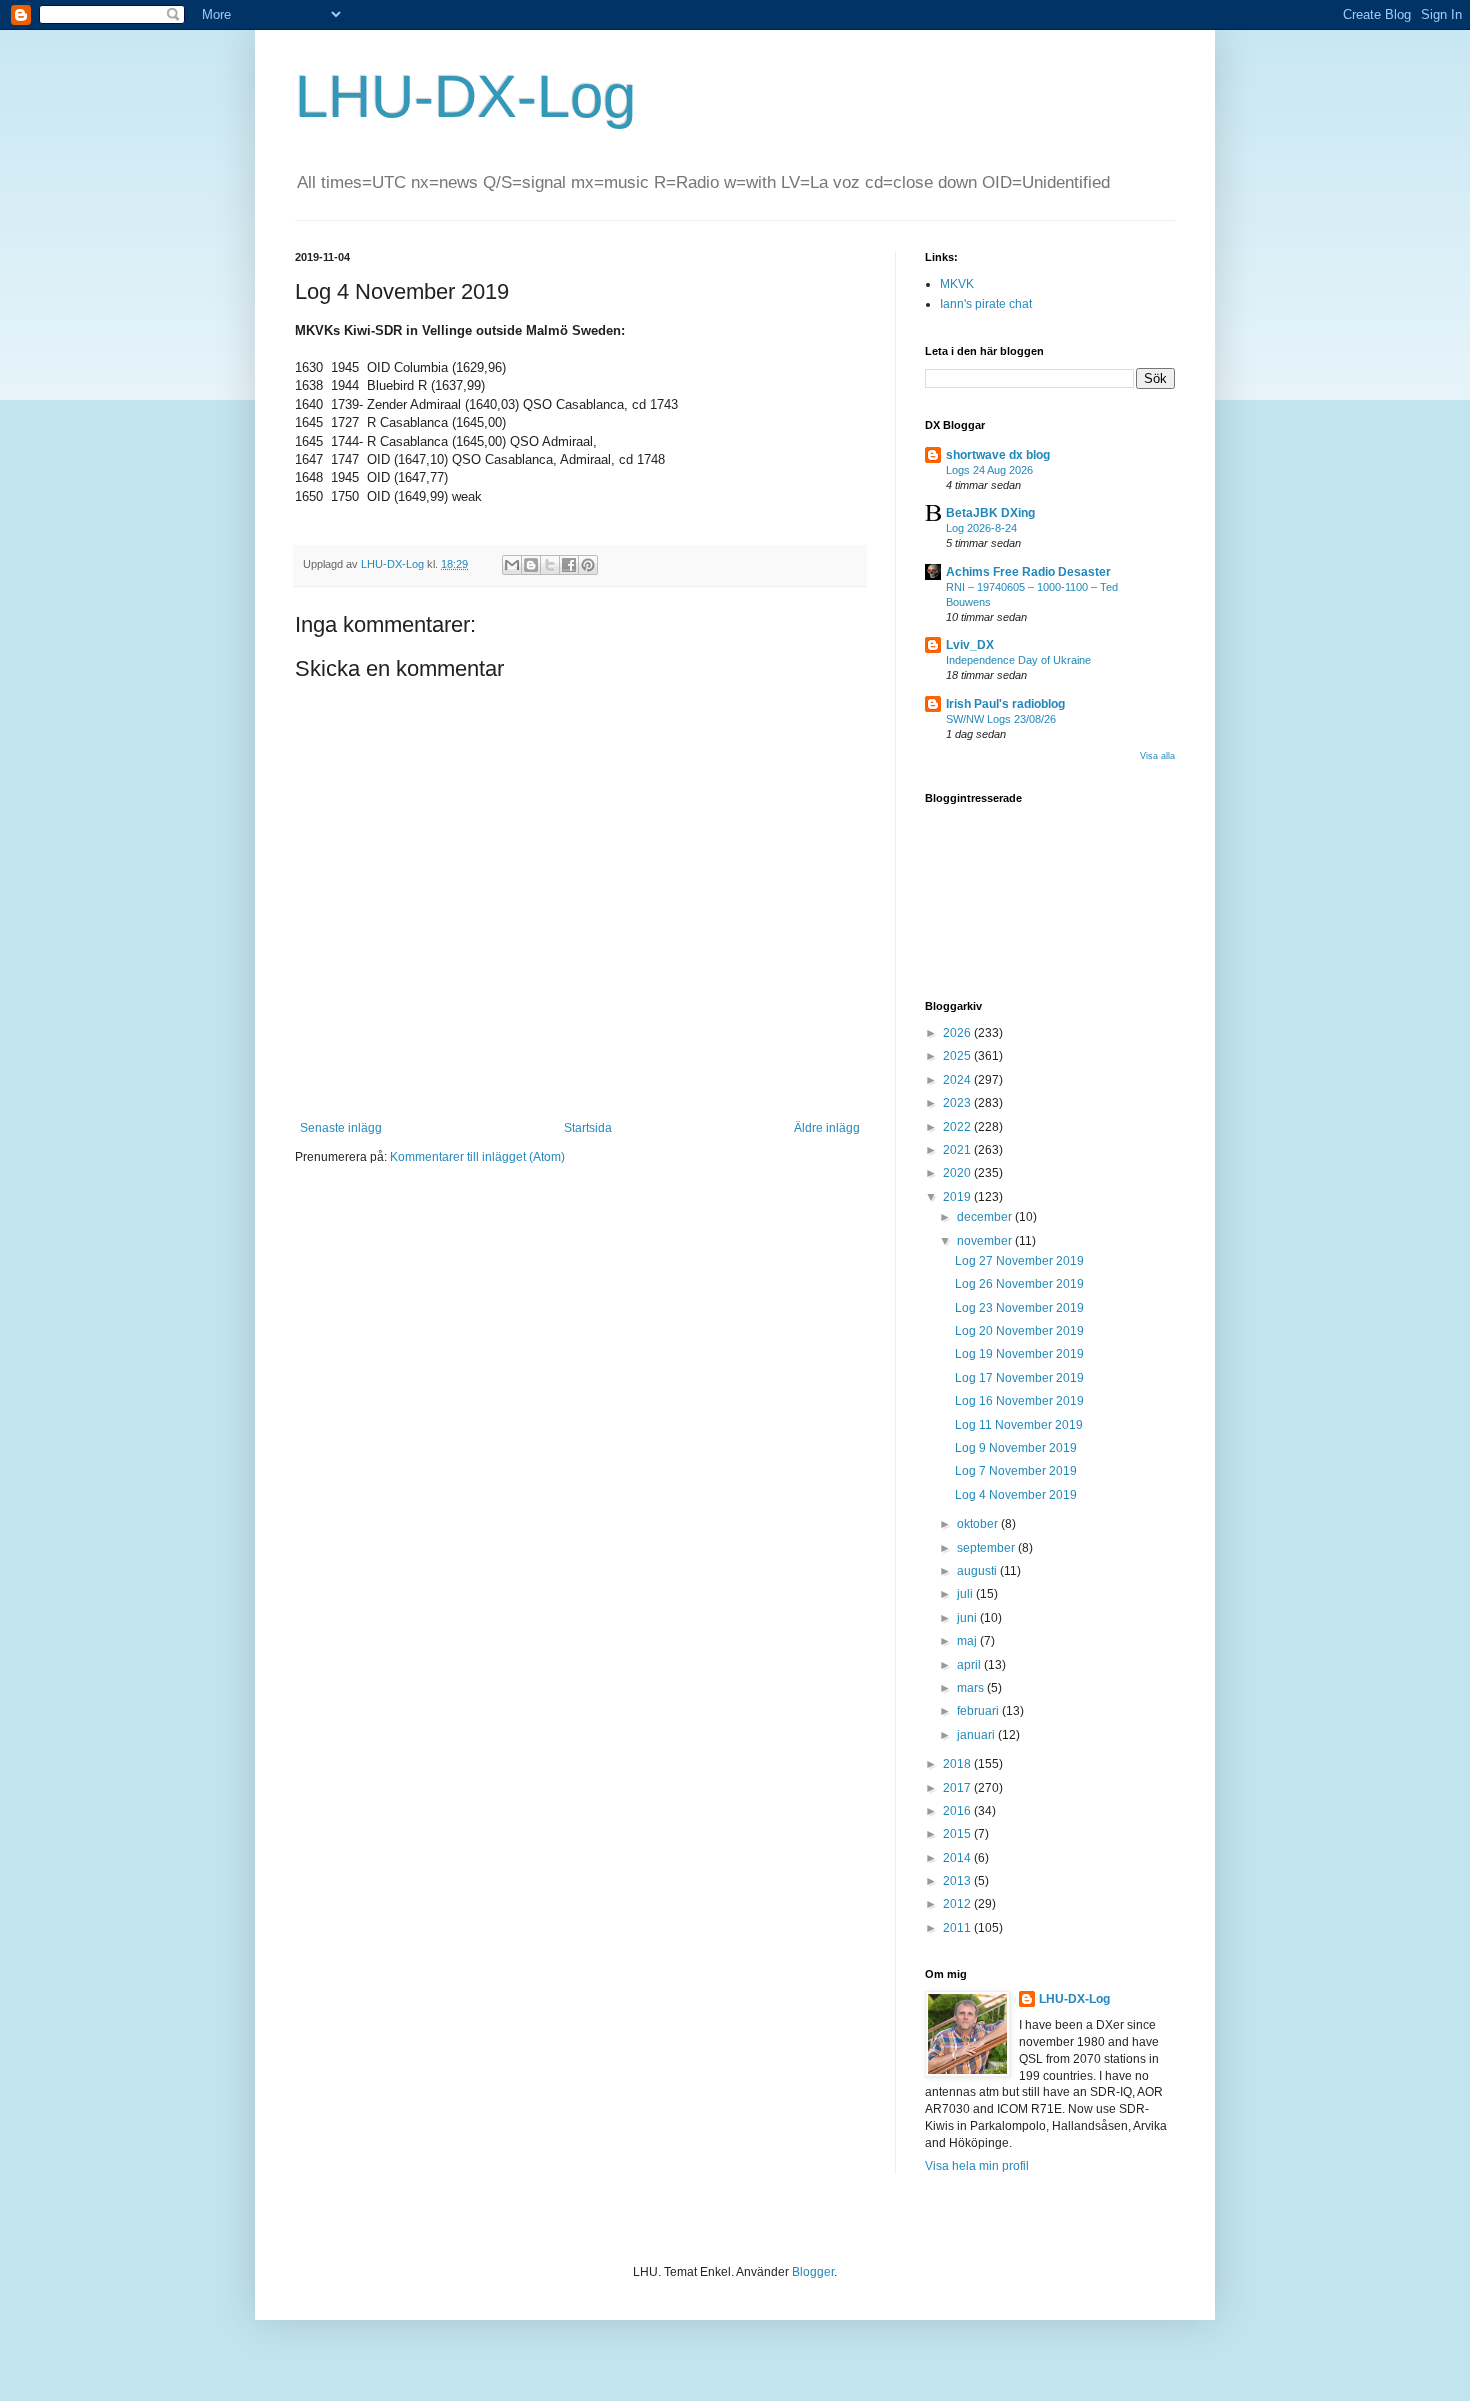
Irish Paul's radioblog (1005, 704)
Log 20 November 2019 (1019, 1331)
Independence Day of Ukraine (1018, 660)
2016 (958, 1811)
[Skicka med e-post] (512, 565)
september (987, 1548)
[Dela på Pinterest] (588, 565)
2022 (958, 1127)
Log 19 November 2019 (1019, 1354)
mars (972, 1688)
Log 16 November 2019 (1019, 1401)
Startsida (588, 1128)
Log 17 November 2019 (1019, 1378)
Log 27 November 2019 (1019, 1261)
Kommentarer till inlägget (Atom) (477, 1157)
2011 (958, 1928)
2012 (958, 1904)
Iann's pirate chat (986, 304)
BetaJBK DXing (990, 513)
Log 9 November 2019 (1016, 1448)
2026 (958, 1033)
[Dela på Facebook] (569, 565)
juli (966, 1594)
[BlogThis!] (531, 565)
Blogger (813, 2272)
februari (979, 1711)
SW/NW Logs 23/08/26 (1001, 719)
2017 (958, 1788)
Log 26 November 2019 (1019, 1284)
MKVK (957, 284)
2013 (958, 1881)
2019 (958, 1197)
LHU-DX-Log (465, 96)
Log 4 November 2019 (1016, 1495)
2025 (958, 1056)
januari (977, 1735)
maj (968, 1641)
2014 (958, 1858)
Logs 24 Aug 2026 (989, 470)
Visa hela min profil (977, 2166)
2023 (958, 1103)
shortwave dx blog (998, 455)
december (986, 1217)
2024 (958, 1080)
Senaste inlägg (341, 1128)
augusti (978, 1571)
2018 (958, 1764)
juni (968, 1618)
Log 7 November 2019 (1016, 1471)
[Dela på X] (550, 565)
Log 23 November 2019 (1019, 1308)
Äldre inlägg (827, 1128)
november (986, 1241)
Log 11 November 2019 (1019, 1425)
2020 (958, 1173)
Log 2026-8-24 (981, 528)
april (970, 1665)
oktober (979, 1524)
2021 (958, 1150)
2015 (958, 1834)
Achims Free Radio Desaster (1028, 572)
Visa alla (1157, 756)
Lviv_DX (970, 645)
